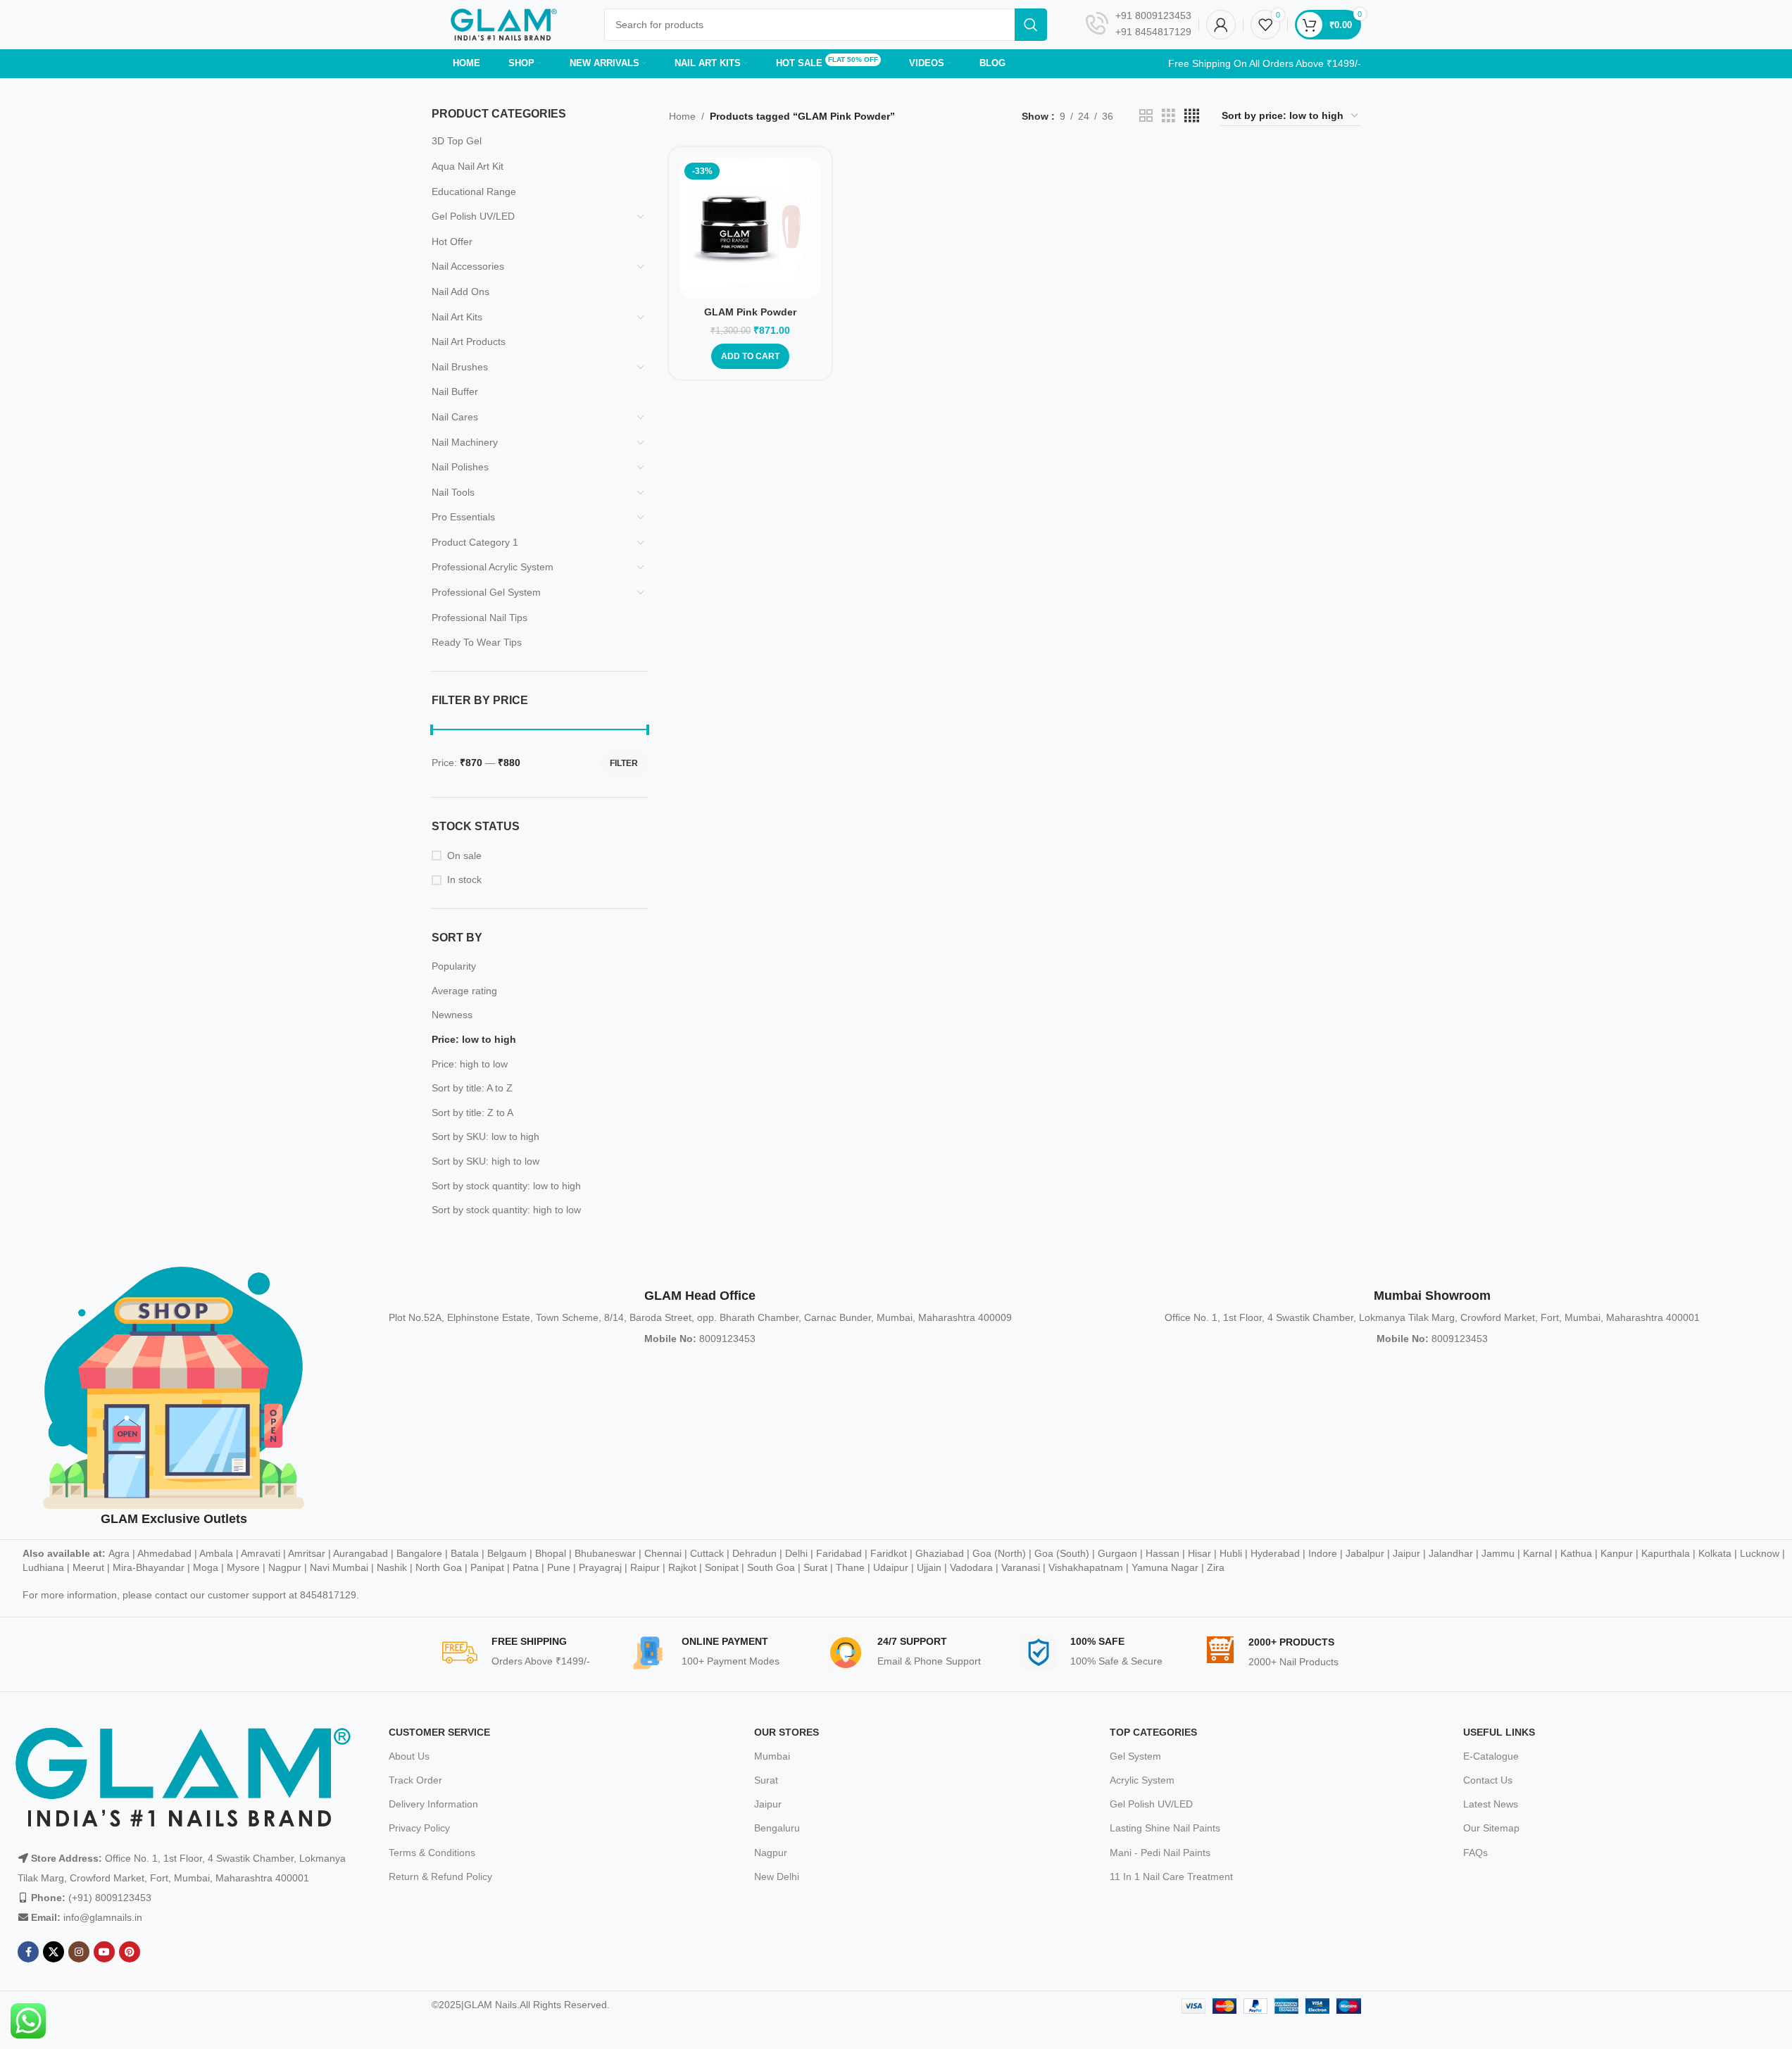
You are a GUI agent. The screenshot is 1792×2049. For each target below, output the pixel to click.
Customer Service (439, 1732)
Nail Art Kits (457, 317)
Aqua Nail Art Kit (468, 166)
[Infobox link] (1139, 25)
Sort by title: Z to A (472, 1113)
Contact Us (1488, 1780)
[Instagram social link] (79, 1952)
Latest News (1491, 1804)
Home (682, 116)
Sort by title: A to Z (472, 1088)
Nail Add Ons (460, 292)
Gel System (1135, 1756)
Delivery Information (433, 1804)
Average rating (464, 991)
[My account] (1221, 25)
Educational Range (474, 192)
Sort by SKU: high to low (485, 1161)
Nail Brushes (460, 367)
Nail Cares (455, 417)
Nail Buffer (455, 391)
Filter (624, 763)
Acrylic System (1142, 1780)
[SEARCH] (1031, 25)
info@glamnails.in (103, 1917)
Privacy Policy (419, 1828)
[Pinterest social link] (130, 1952)
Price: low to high (474, 1039)
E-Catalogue (1491, 1756)
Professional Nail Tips (480, 618)
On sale (464, 856)
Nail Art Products (469, 341)
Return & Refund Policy (440, 1876)
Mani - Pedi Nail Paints (1160, 1853)
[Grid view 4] (1192, 116)
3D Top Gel (457, 141)
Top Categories (1153, 1732)
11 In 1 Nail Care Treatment (1171, 1876)
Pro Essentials (463, 517)
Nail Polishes (460, 467)
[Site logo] (504, 24)
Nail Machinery (465, 442)
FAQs (1475, 1853)
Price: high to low (470, 1064)
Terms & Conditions (432, 1853)
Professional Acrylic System (493, 567)
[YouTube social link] (104, 1952)
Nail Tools (453, 492)
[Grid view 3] (1168, 116)
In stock (464, 879)
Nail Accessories (468, 266)
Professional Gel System (486, 592)
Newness (452, 1015)
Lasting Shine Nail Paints (1165, 1828)
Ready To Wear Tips (477, 642)
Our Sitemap (1491, 1828)
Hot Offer (452, 242)
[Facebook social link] (28, 1952)
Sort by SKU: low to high (485, 1136)
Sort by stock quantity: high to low (506, 1210)
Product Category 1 (475, 542)
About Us (409, 1756)
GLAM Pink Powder (750, 312)
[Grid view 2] (1146, 116)
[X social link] (54, 1952)
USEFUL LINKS (1499, 1732)
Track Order (415, 1780)
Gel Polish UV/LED (473, 216)
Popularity (454, 966)
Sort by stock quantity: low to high (506, 1186)
